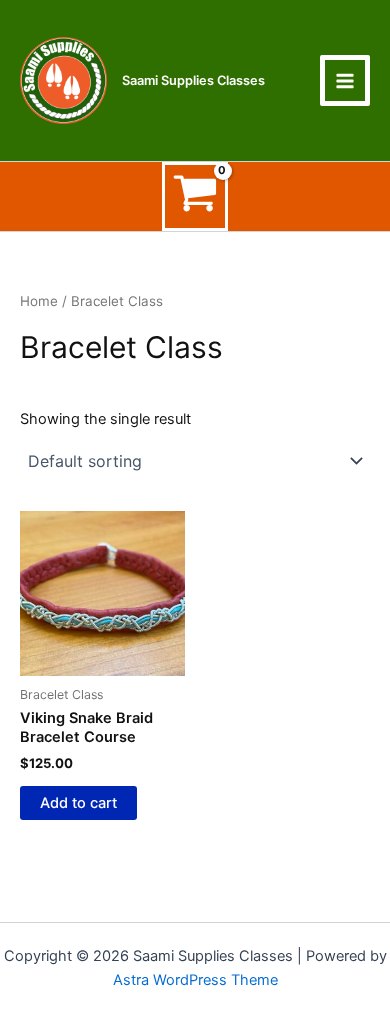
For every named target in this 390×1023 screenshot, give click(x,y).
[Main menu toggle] (345, 80)
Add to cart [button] (78, 803)
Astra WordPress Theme (195, 980)
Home (39, 301)
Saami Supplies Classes (193, 80)
